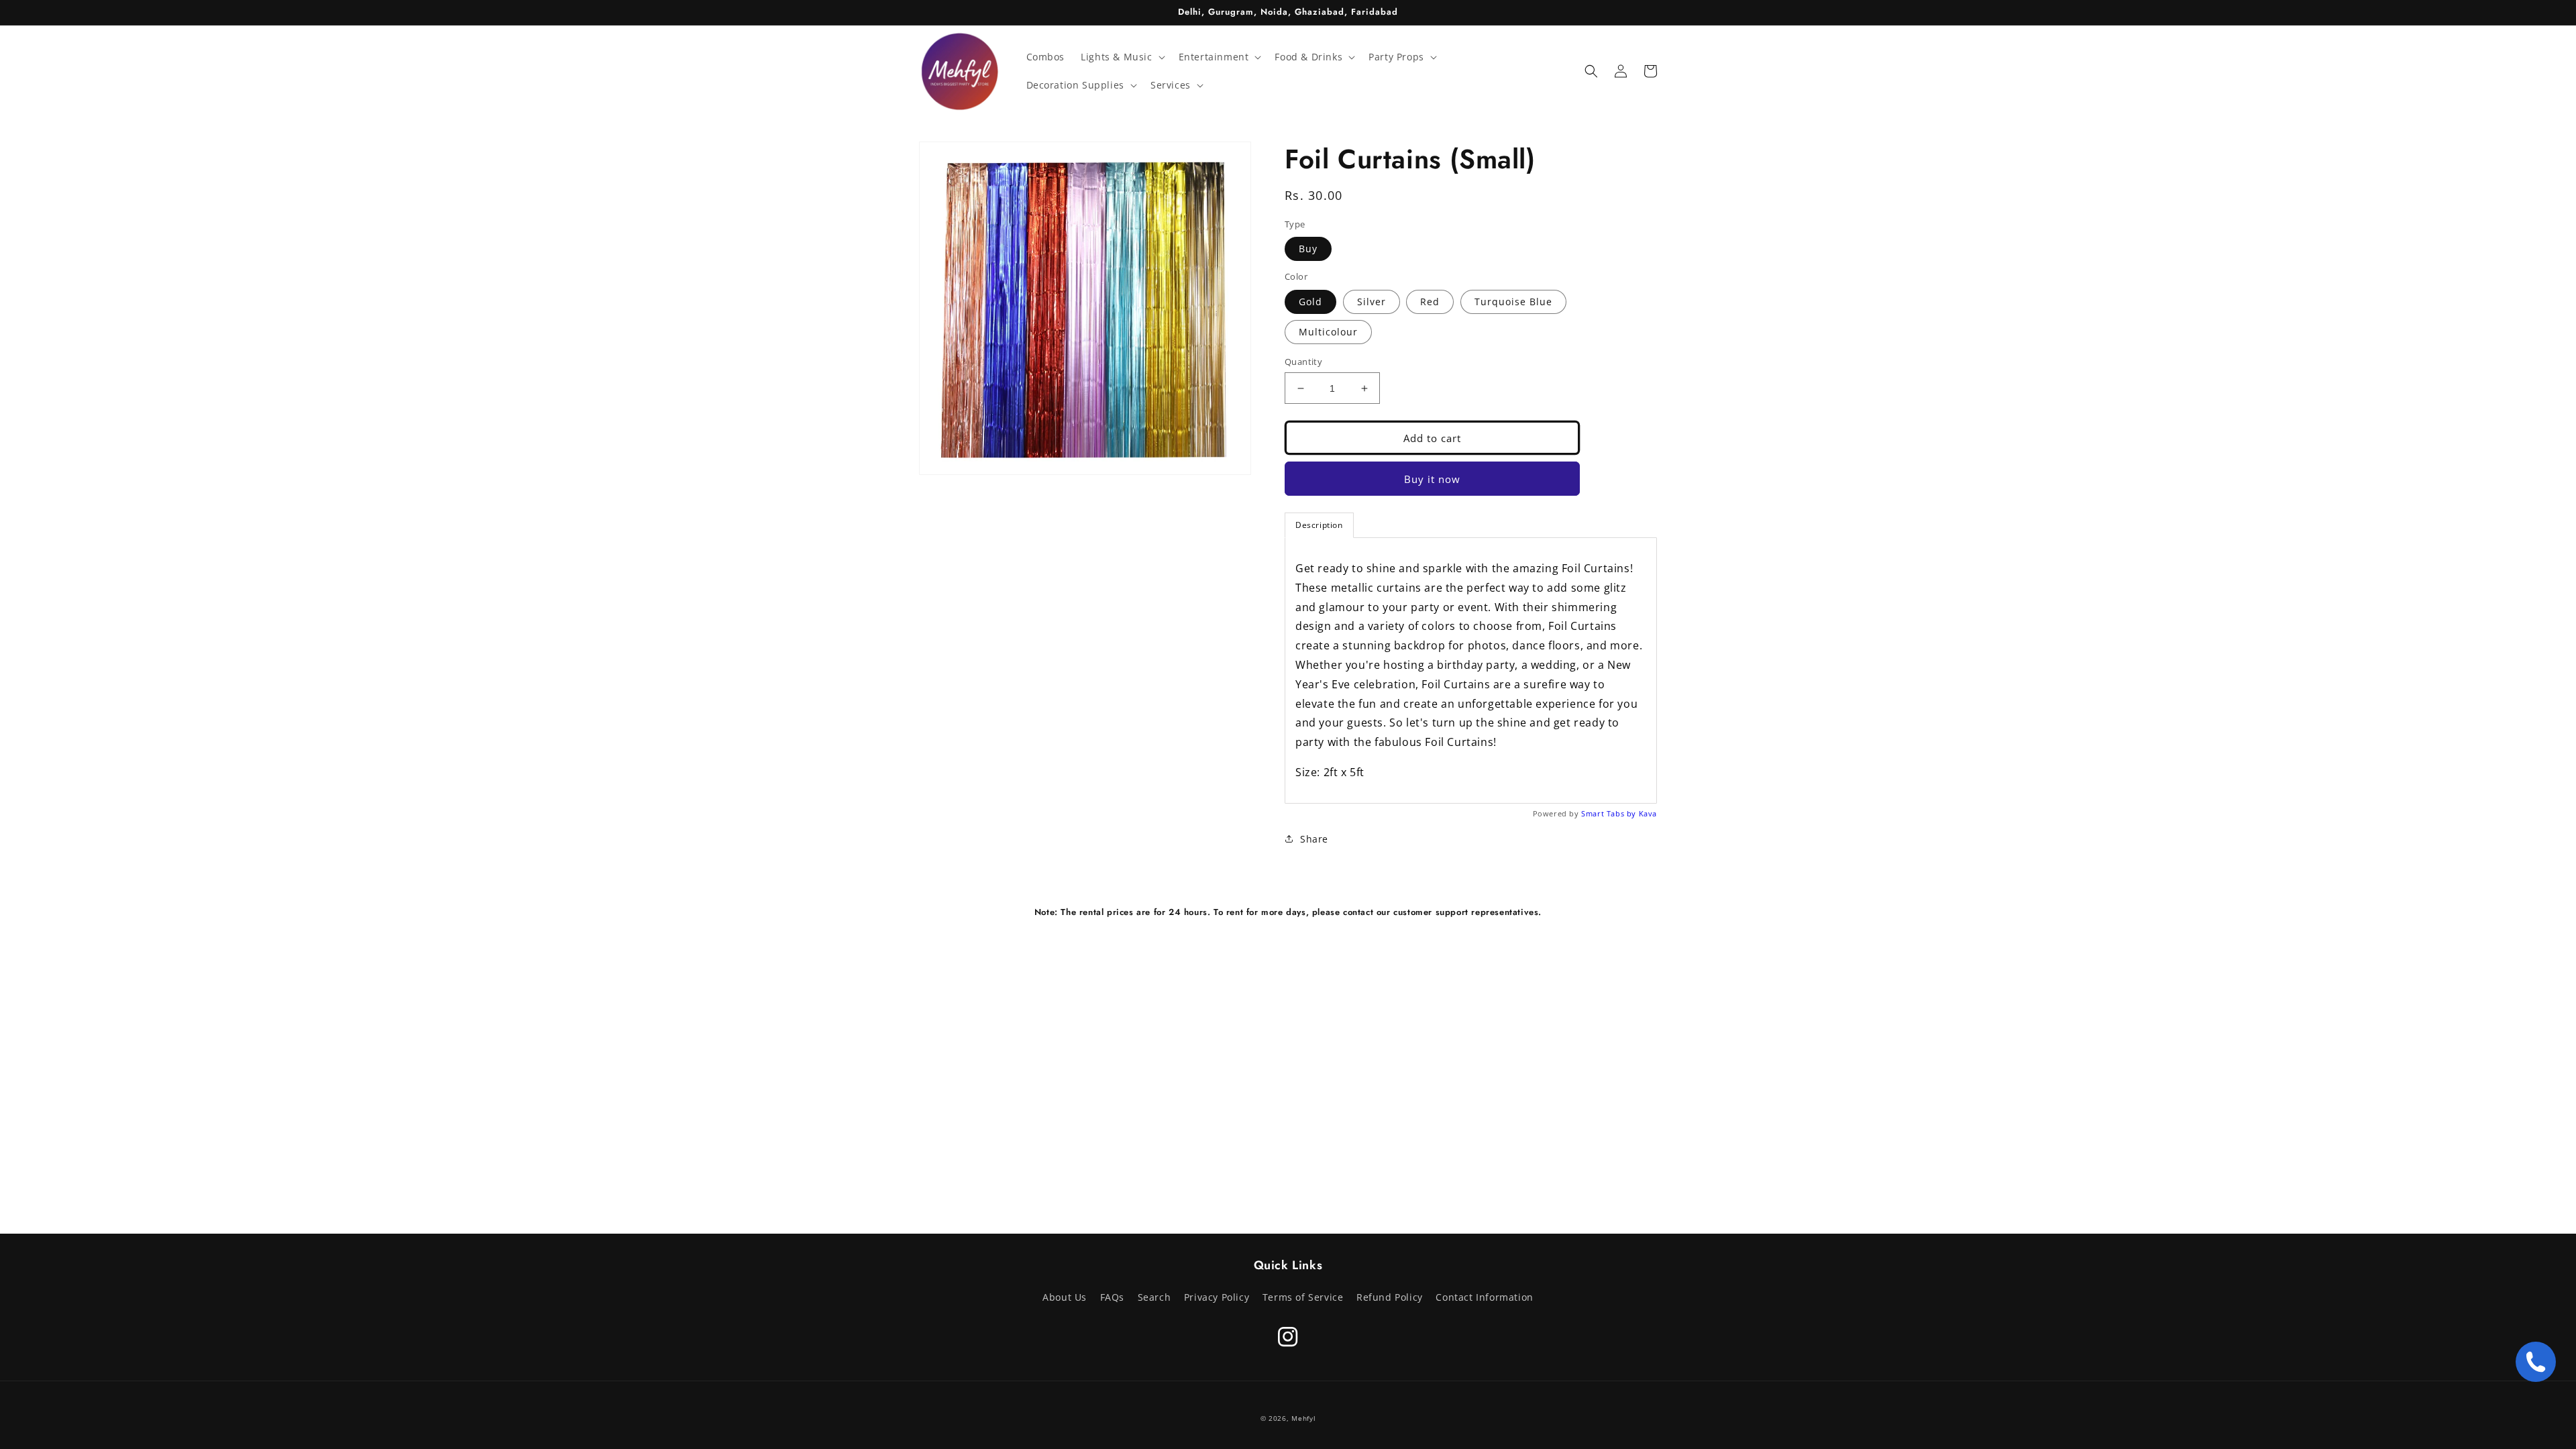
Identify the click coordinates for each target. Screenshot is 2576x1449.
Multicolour (1328, 332)
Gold (1310, 302)
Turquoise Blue (1513, 302)
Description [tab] (1319, 525)
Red (1430, 302)
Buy (1308, 249)
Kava (1648, 813)
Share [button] (1314, 839)
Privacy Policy (1217, 1297)
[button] (1121, 57)
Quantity (1303, 362)
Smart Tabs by (1610, 813)
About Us (1065, 1297)
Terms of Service (1303, 1297)
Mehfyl (1303, 1418)
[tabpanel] (1471, 670)
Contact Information (1484, 1297)
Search (1155, 1297)
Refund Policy (1390, 1297)
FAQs (1112, 1297)
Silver (1372, 302)
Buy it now (1432, 479)
